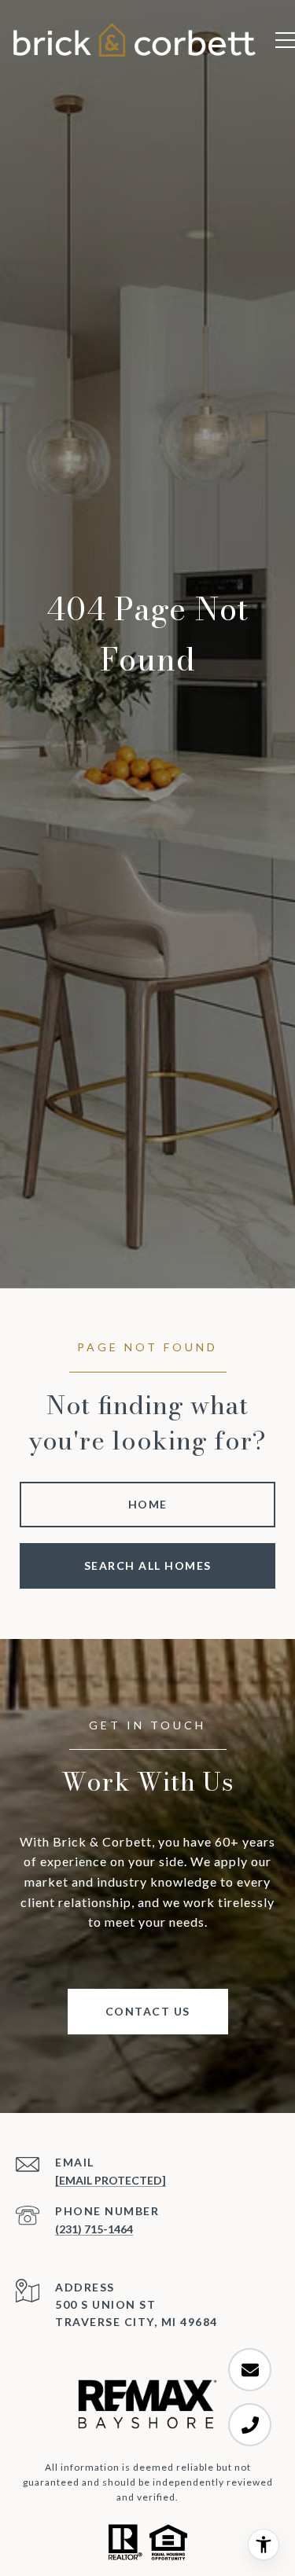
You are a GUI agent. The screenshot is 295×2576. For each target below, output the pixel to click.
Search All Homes (148, 1565)
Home (148, 1504)
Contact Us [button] (148, 2011)
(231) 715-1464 (94, 2229)
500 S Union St (105, 2304)
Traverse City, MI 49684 (136, 2322)
